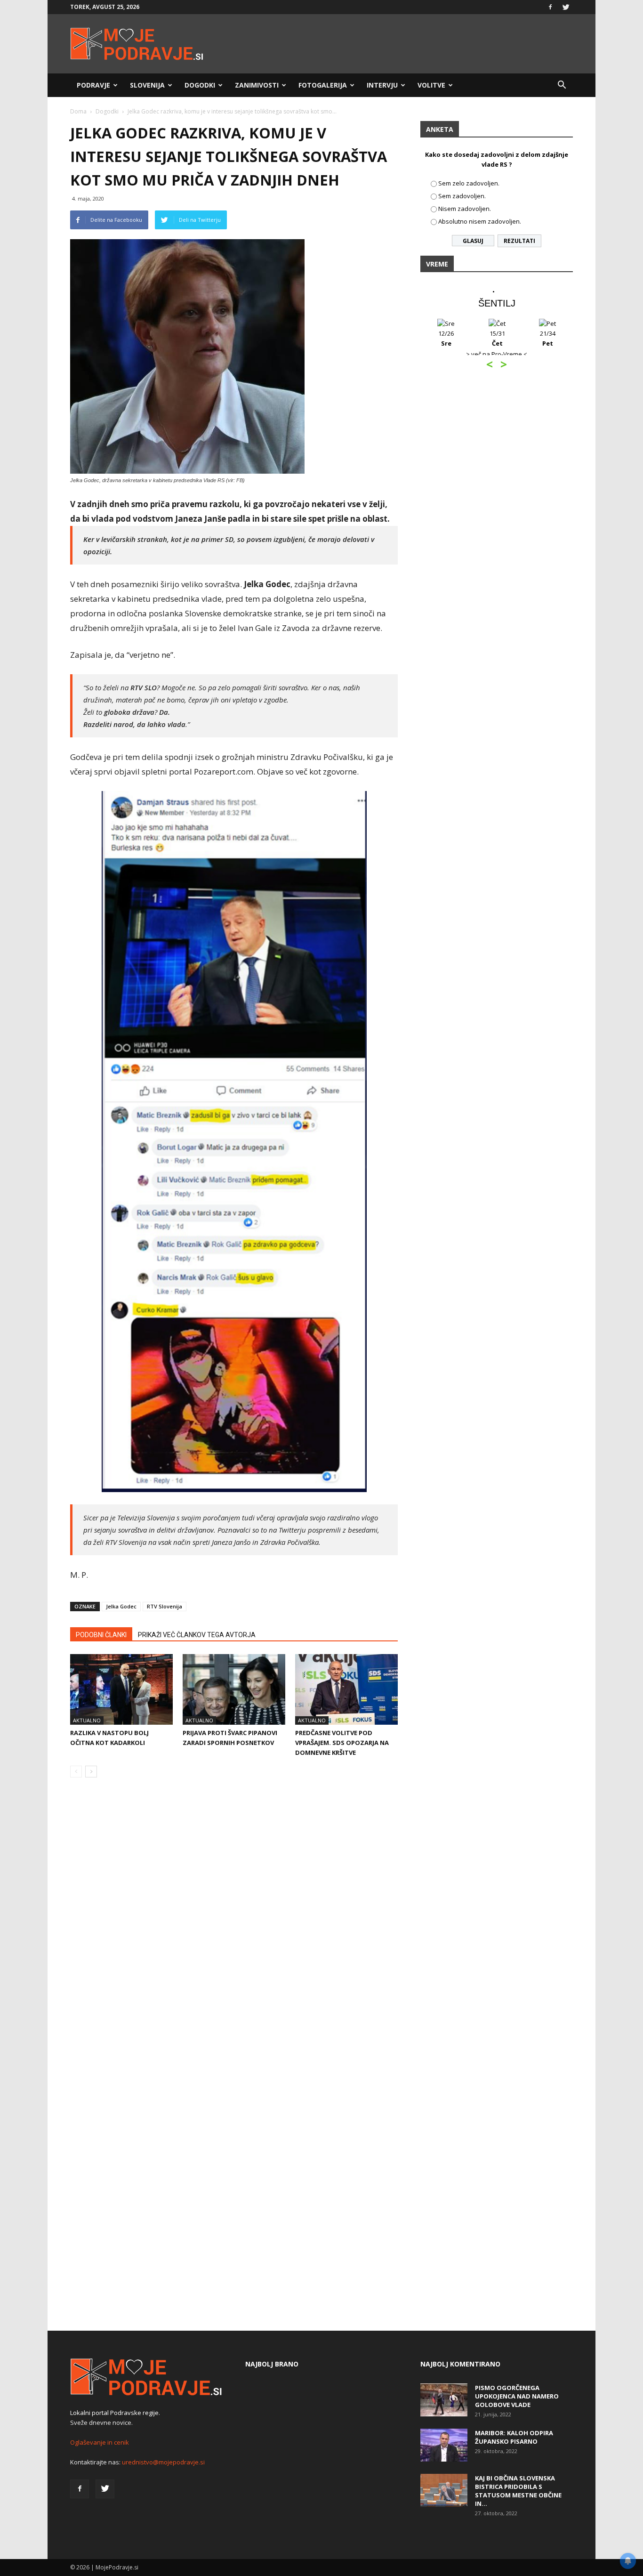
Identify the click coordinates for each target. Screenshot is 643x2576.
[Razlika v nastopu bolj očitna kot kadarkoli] (121, 1689)
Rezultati (519, 241)
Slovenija (147, 85)
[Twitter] (566, 7)
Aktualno (87, 1720)
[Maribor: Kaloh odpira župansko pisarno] (444, 2445)
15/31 (422, 338)
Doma (78, 111)
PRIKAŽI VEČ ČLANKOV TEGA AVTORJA (197, 1635)
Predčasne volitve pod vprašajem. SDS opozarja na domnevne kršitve (342, 1743)
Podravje (93, 85)
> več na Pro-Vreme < (421, 354)
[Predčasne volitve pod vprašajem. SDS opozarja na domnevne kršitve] (346, 1689)
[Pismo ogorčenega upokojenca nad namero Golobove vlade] (444, 2400)
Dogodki (200, 85)
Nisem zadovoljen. (465, 209)
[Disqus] (234, 1928)
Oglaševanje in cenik (100, 2442)
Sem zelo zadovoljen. (469, 183)
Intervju (382, 85)
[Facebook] (550, 7)
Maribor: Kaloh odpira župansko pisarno (514, 2437)
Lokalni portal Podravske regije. (115, 2413)
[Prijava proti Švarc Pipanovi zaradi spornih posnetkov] (234, 1689)
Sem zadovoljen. (462, 196)
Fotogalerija (323, 85)
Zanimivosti (257, 85)
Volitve (431, 85)
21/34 (472, 338)
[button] (562, 85)
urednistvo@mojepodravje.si (163, 2462)
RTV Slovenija (165, 1606)
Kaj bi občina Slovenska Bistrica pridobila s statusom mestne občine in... (518, 2491)
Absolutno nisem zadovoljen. (480, 221)
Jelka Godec (121, 1606)
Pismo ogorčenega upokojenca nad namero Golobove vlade (517, 2396)
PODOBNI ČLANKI (101, 1635)
